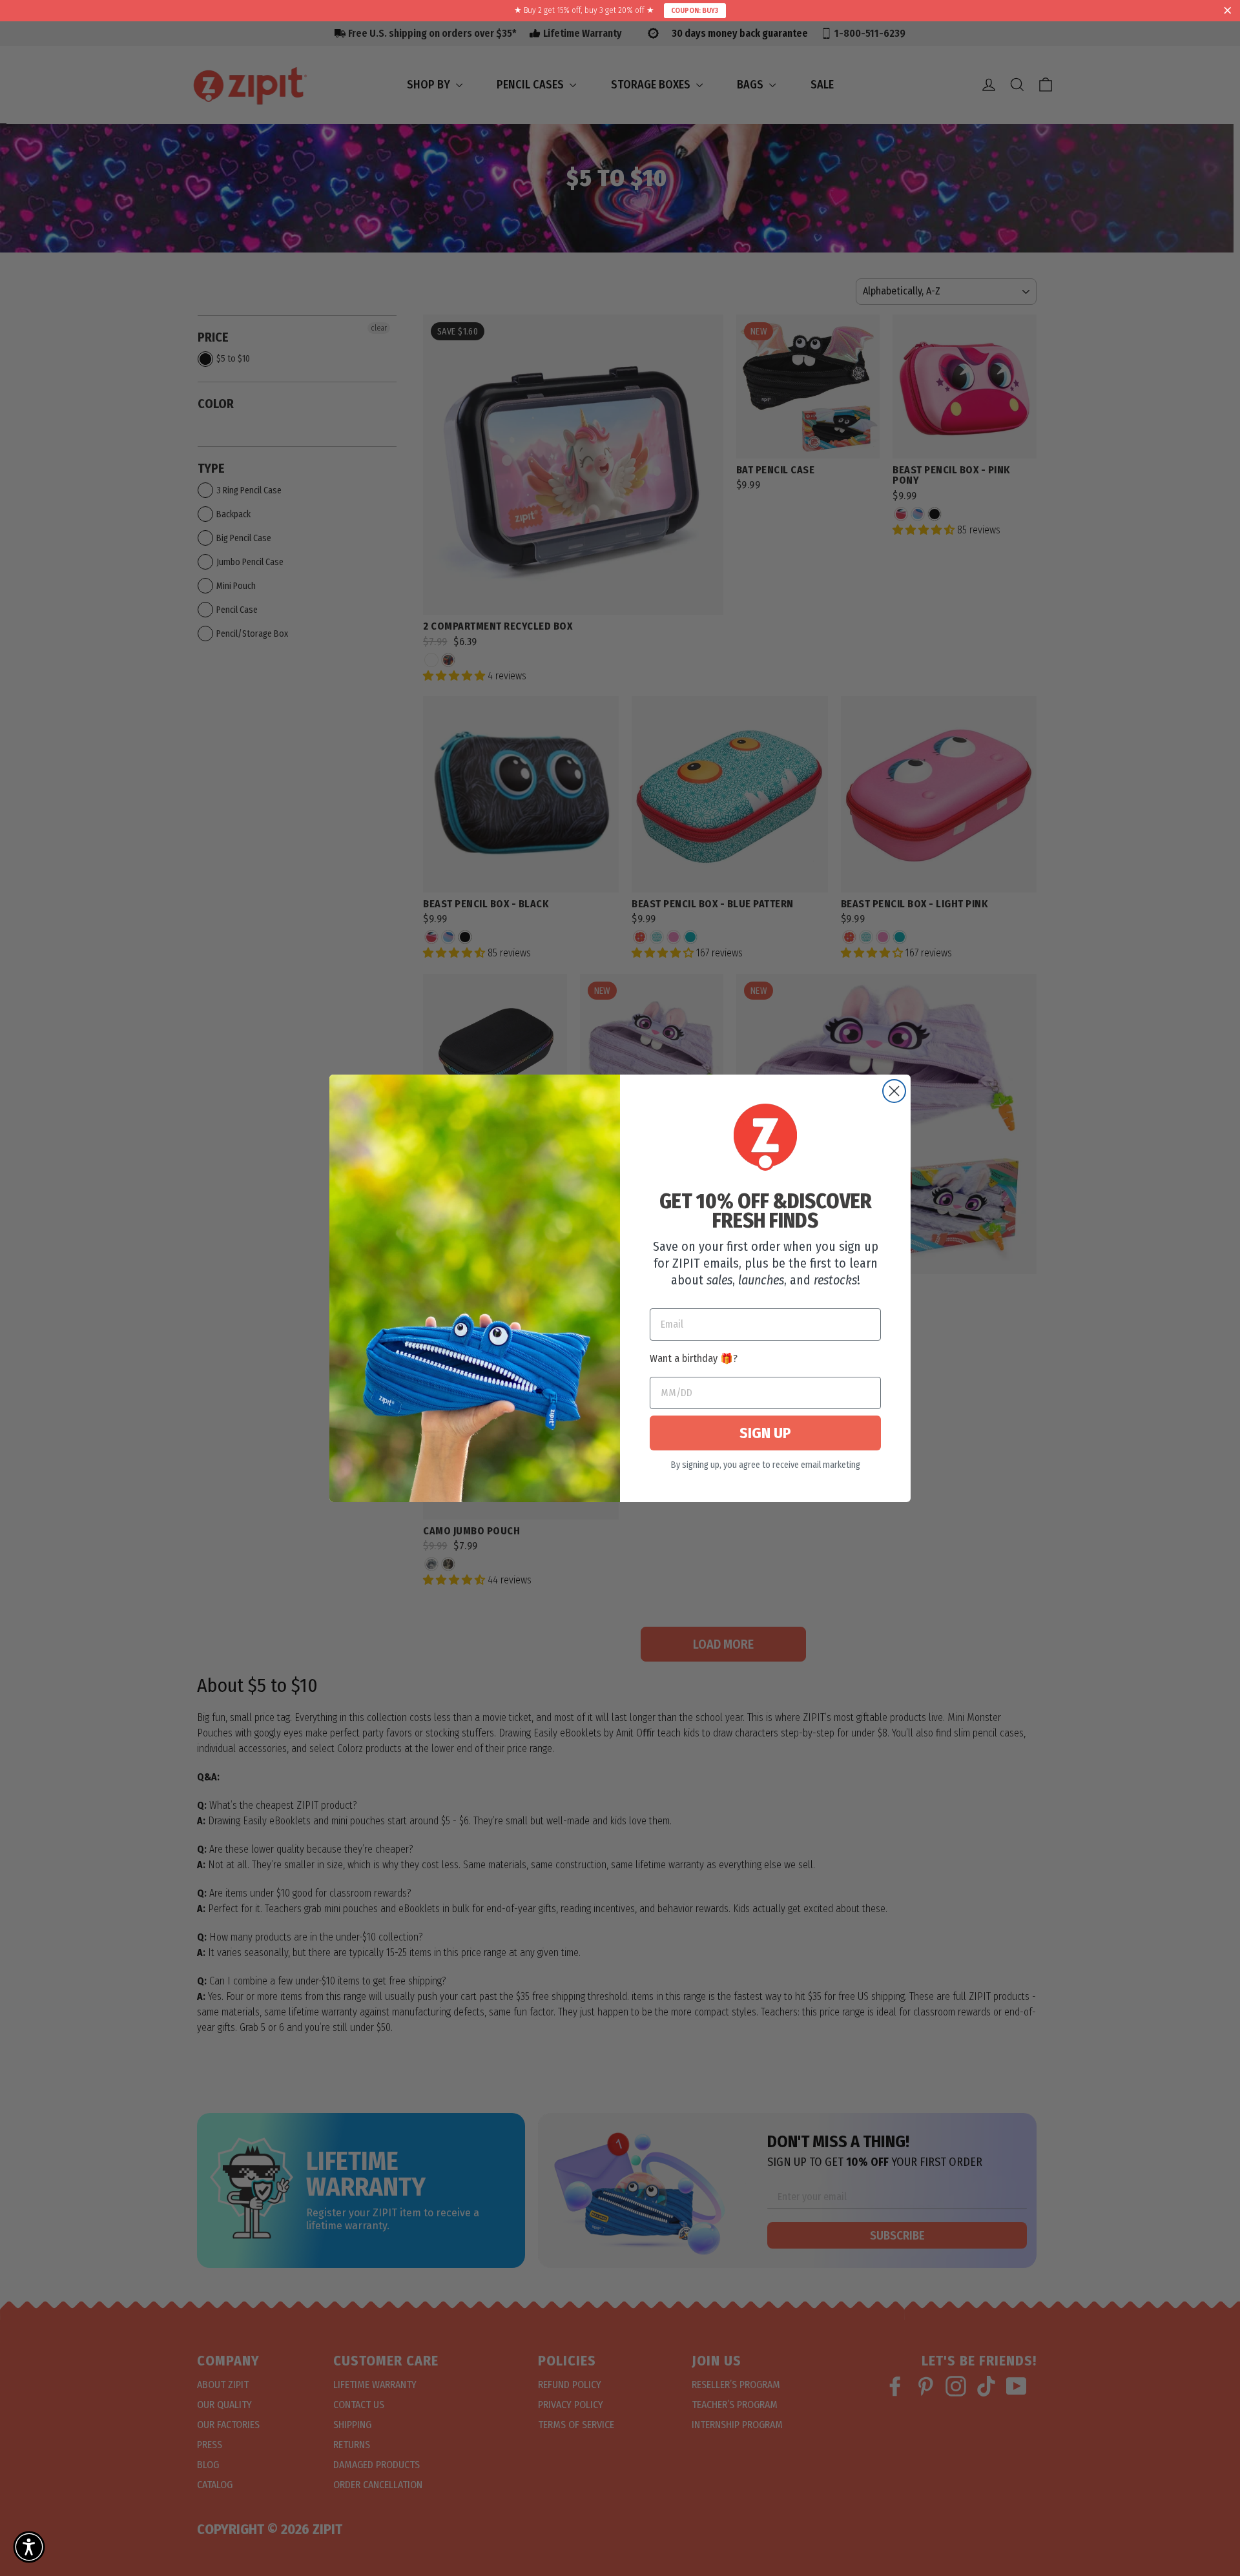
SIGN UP (765, 1433)
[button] (29, 2547)
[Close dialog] (894, 1091)
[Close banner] (1228, 11)
